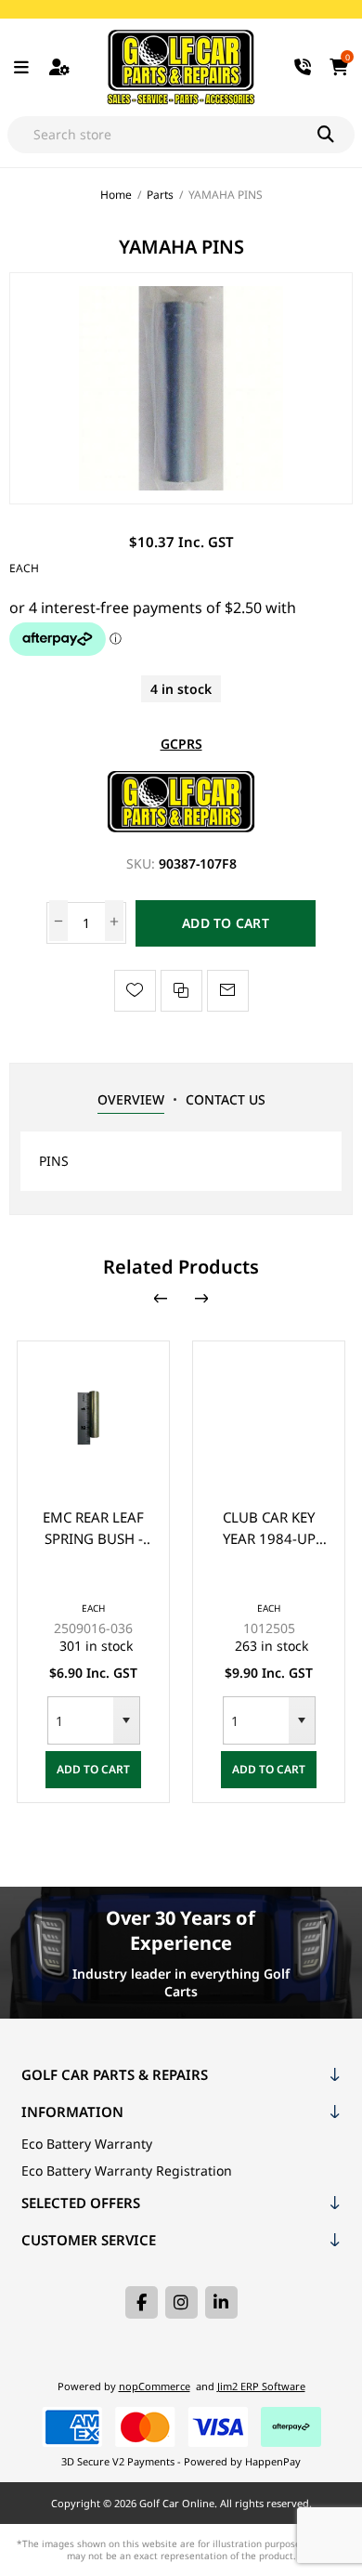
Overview (131, 1099)
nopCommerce (155, 2386)
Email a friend (228, 991)
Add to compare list (181, 991)
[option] (93, 1572)
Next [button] (201, 1299)
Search (336, 135)
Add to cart (226, 923)
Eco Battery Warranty (87, 2144)
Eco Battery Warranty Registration (127, 2171)
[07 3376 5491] (304, 67)
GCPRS (181, 744)
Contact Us (226, 1099)
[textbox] (162, 135)
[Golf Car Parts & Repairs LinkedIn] (221, 2302)
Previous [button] (161, 1299)
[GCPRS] (181, 827)
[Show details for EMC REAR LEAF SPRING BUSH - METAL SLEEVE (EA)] (93, 1417)
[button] (126, 1720)
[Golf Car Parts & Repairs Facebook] (142, 2302)
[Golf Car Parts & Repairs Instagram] (181, 2302)
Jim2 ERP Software (261, 2386)
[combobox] (81, 1720)
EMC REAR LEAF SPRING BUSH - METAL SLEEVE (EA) (93, 1529)
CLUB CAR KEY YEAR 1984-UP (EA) (269, 1529)
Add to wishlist (135, 991)
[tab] (131, 1100)
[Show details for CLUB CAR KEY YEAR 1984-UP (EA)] (269, 1417)
